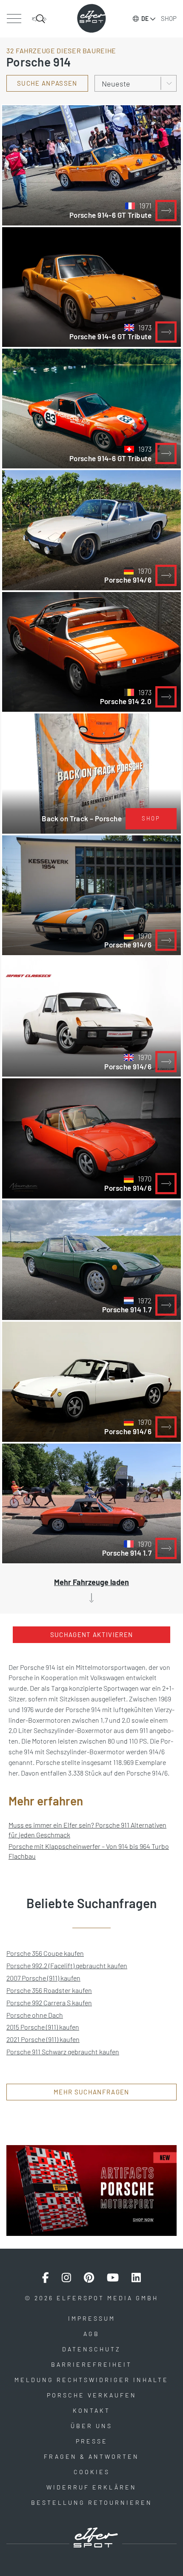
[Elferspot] (91, 18)
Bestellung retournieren (92, 2502)
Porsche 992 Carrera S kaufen (49, 2003)
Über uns (91, 2426)
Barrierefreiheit (91, 2364)
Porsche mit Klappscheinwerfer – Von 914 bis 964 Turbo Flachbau (89, 1851)
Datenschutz (91, 2349)
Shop (169, 18)
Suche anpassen (47, 83)
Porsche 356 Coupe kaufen (45, 1953)
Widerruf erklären (91, 2487)
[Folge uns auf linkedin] (136, 2278)
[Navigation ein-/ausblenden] (14, 19)
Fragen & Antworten (91, 2456)
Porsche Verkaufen (92, 2395)
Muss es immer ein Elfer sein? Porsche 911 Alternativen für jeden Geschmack (87, 1830)
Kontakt (91, 2410)
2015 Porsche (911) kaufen (43, 2027)
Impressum (92, 2318)
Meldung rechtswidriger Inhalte (91, 2380)
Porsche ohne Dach (35, 2015)
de (145, 19)
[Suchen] (39, 19)
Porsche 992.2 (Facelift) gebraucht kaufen (67, 1965)
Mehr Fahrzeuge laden (91, 1582)
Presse (92, 2441)
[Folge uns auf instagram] (66, 2278)
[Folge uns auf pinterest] (89, 2278)
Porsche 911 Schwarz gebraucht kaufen (63, 2052)
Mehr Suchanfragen (91, 2092)
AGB (91, 2334)
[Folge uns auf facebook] (46, 2278)
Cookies (92, 2472)
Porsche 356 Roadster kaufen (49, 1990)
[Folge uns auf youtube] (113, 2278)
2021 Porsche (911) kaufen (43, 2039)
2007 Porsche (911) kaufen (43, 1978)
